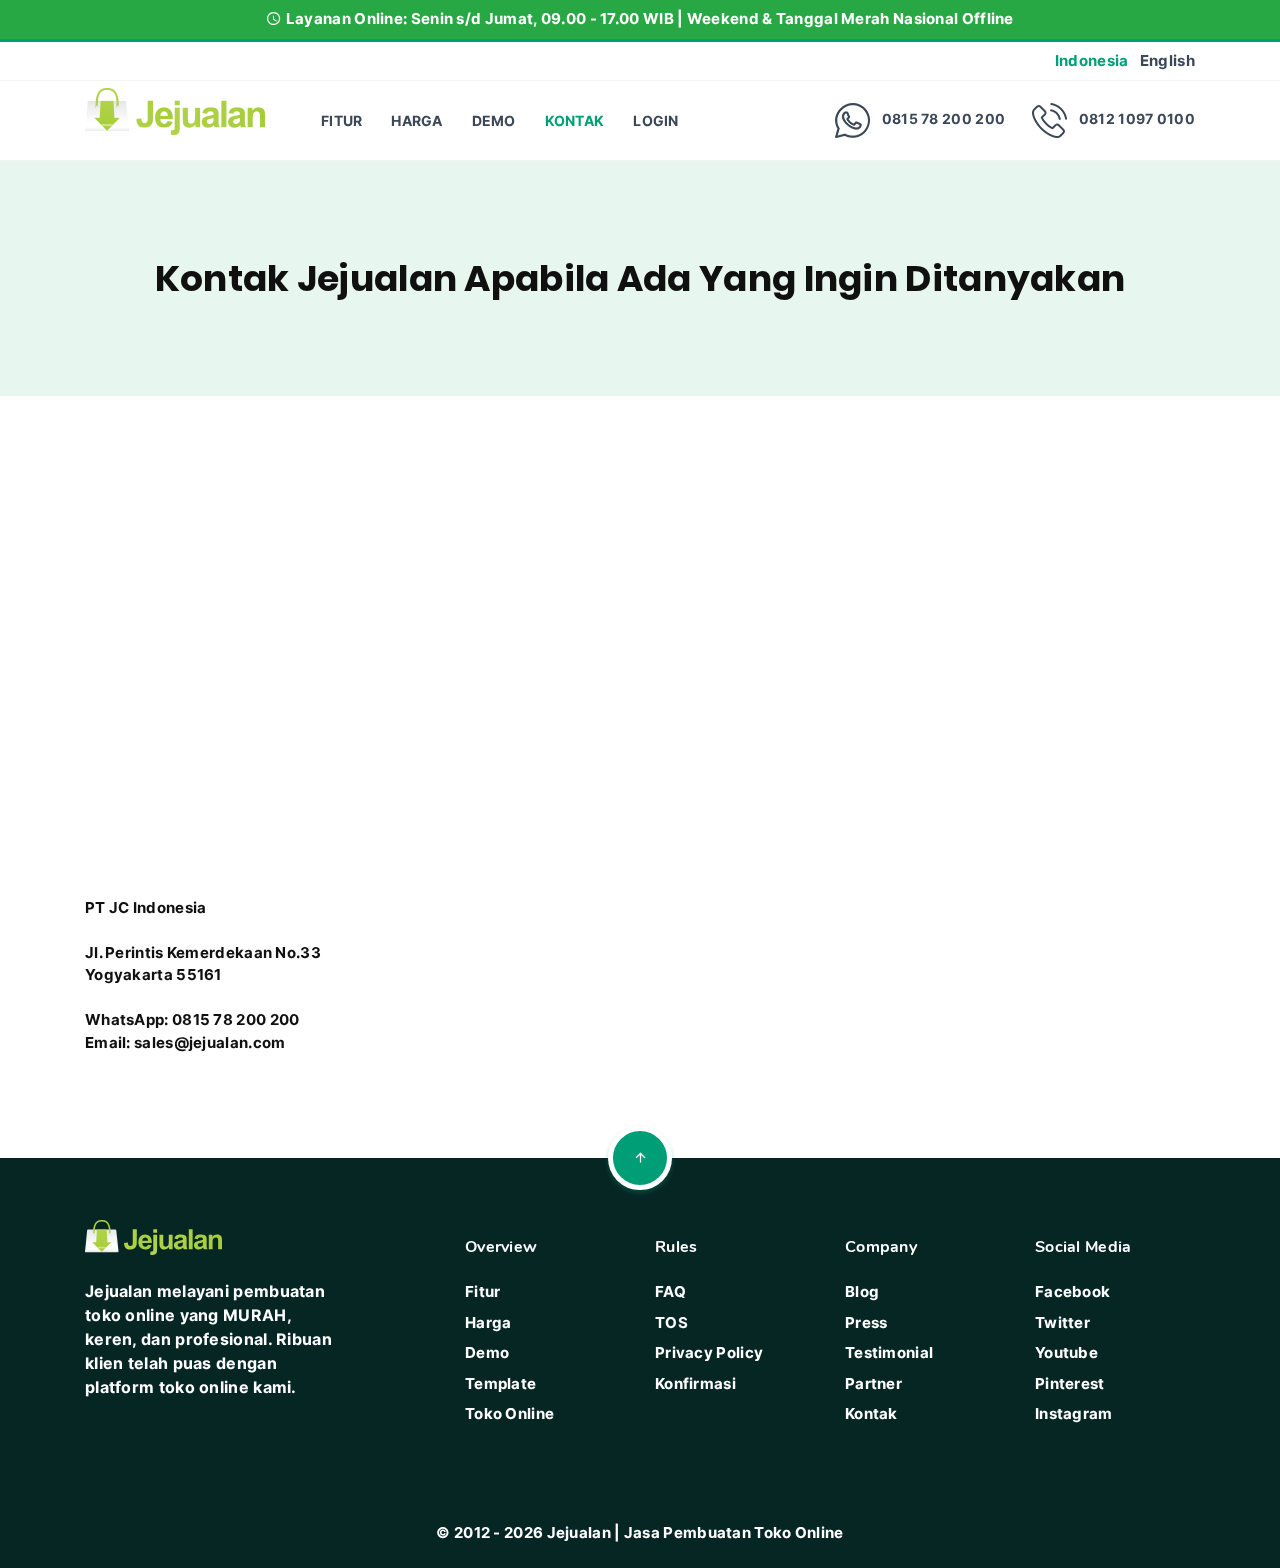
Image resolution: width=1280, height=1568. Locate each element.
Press (866, 1322)
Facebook (1072, 1291)
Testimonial (889, 1352)
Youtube (1066, 1352)
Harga (417, 120)
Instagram (1074, 1413)
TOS (671, 1322)
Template (500, 1383)
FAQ (670, 1291)
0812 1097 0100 (1137, 118)
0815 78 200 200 (944, 118)
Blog (862, 1291)
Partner (873, 1383)
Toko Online (509, 1413)
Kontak (575, 120)
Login (656, 120)
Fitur (342, 120)
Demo (494, 120)
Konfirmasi (695, 1383)
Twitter (1062, 1322)
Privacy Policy (709, 1352)
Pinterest (1070, 1383)
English (1167, 60)
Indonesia (1092, 60)
